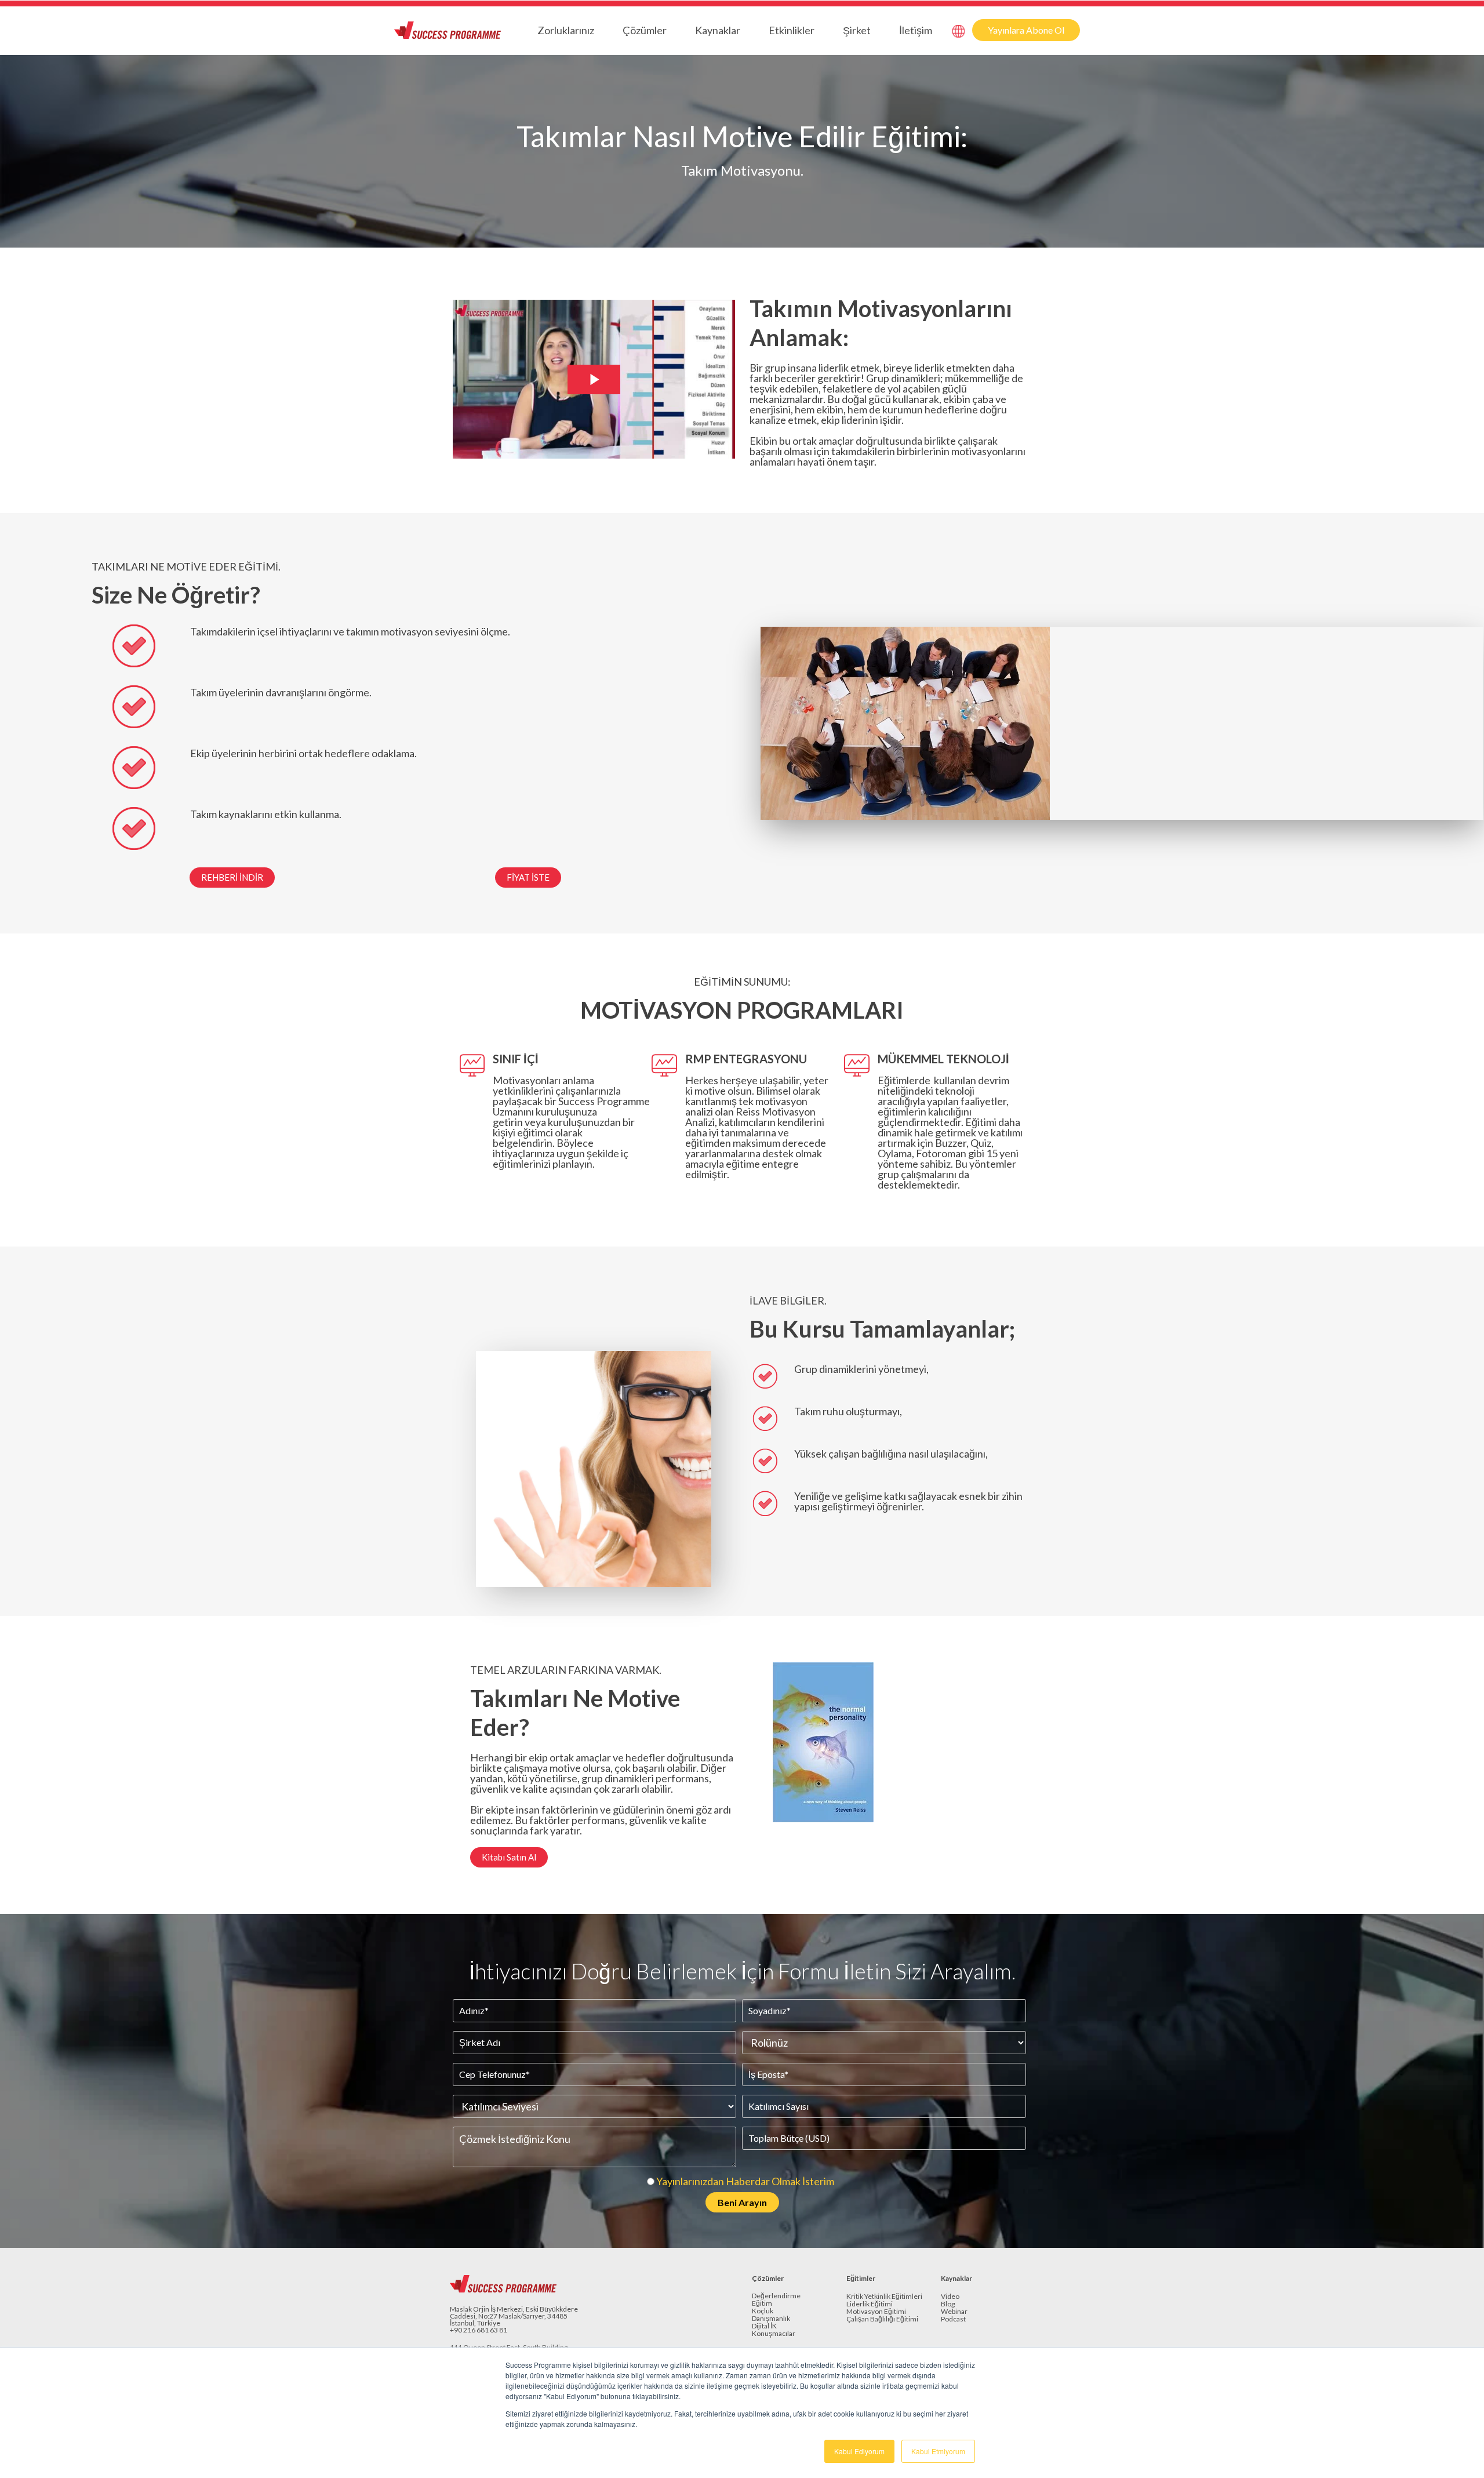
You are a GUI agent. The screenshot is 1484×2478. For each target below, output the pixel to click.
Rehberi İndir (232, 877)
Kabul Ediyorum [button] (859, 2451)
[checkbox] (739, 2181)
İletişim (916, 30)
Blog (948, 2304)
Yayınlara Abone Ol (1026, 30)
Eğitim (762, 2304)
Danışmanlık (771, 2319)
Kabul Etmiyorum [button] (938, 2451)
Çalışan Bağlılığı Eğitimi (882, 2319)
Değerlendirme (776, 2296)
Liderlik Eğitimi (870, 2304)
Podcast (953, 2319)
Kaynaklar (718, 30)
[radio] (739, 2181)
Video (950, 2297)
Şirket (857, 30)
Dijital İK (764, 2326)
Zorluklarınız (566, 30)
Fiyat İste (528, 877)
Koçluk (763, 2311)
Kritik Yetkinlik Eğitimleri (884, 2297)
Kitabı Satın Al (509, 1857)
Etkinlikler (792, 30)
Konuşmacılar (774, 2334)
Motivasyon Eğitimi (876, 2312)
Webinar (954, 2312)
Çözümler (645, 30)
